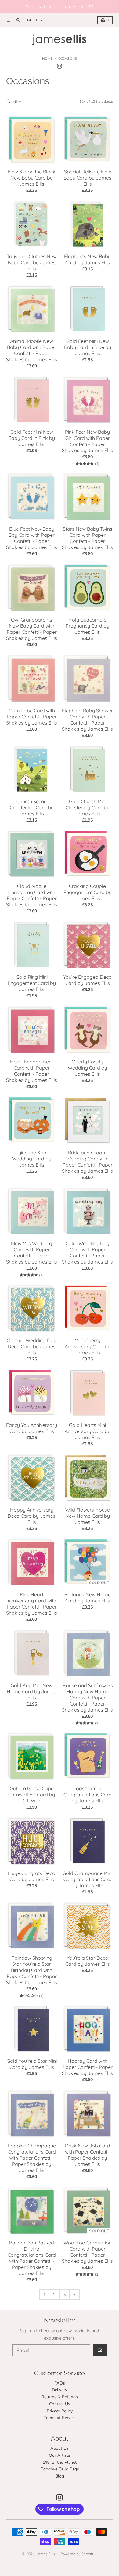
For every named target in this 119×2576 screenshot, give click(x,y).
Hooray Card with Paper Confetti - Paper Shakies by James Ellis (87, 2067)
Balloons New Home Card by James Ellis (88, 1598)
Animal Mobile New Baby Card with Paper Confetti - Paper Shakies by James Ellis (32, 350)
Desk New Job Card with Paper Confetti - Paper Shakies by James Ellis (88, 2155)
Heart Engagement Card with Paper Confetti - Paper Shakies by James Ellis (32, 1071)
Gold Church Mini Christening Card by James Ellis (88, 807)
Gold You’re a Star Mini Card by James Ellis (32, 2064)
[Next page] (74, 2295)
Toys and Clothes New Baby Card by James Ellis (32, 262)
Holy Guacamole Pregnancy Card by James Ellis (87, 626)
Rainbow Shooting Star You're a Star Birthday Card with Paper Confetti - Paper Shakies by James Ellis (32, 1970)
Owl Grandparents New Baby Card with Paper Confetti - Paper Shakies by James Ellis (32, 629)
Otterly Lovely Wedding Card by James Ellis (87, 1068)
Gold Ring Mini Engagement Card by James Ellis (32, 983)
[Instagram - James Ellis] (60, 66)
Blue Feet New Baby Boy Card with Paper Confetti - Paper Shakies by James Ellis (32, 538)
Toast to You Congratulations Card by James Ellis (88, 1795)
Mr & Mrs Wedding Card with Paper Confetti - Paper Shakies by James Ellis (32, 1253)
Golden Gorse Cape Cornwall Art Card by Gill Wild (32, 1795)
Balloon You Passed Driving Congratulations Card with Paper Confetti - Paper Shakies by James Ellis (32, 2258)
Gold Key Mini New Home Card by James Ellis (32, 1691)
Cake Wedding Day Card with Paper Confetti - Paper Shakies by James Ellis (87, 1253)
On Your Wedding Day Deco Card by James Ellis (32, 1346)
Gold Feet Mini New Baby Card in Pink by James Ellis (32, 438)
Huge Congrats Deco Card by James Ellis (32, 1876)
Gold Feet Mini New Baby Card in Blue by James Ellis (88, 347)
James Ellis (46, 2554)
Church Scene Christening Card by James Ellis (32, 807)
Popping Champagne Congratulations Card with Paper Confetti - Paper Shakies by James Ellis (32, 2158)
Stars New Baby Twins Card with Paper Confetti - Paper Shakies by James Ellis (87, 538)
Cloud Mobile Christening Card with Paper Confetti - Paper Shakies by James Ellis (32, 895)
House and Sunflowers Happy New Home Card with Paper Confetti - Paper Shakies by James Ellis (87, 1698)
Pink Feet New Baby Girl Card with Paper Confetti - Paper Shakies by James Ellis (87, 441)
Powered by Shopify (77, 2554)
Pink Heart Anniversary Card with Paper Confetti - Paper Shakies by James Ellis (32, 1604)
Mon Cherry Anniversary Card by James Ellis (88, 1346)
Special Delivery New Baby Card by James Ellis (87, 178)
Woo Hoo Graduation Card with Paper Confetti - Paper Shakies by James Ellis (87, 2252)
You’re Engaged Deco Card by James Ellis (87, 980)
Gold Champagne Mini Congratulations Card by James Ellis (87, 1879)
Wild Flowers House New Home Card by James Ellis (88, 1516)
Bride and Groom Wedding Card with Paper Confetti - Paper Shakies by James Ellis (87, 1162)
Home (47, 59)
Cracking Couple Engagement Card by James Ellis (88, 892)
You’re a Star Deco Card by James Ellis (88, 1961)
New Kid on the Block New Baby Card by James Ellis (32, 178)
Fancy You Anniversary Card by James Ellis (32, 1428)
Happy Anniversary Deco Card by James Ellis (32, 1516)
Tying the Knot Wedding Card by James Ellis (32, 1159)
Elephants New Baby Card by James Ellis (87, 259)
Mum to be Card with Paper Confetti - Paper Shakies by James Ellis (32, 717)
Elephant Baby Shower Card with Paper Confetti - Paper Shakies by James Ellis (87, 720)
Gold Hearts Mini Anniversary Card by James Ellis (88, 1431)
